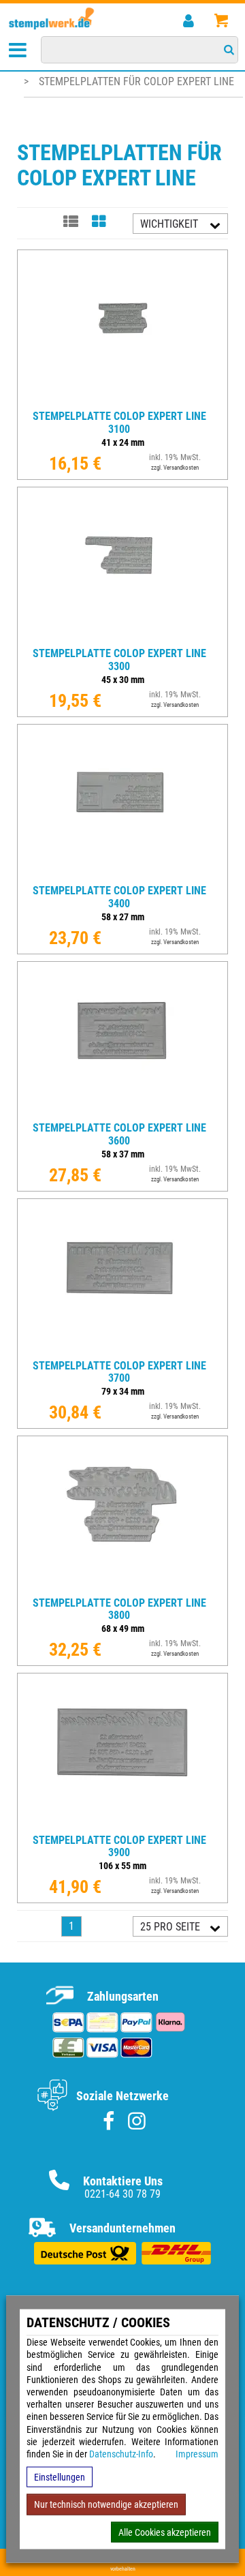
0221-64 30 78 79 (122, 2194)
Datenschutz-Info (121, 2454)
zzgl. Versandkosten (175, 468)
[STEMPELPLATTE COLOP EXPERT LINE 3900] (122, 1823)
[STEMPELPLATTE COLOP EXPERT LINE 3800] (122, 1586)
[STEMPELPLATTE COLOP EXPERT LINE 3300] (122, 637)
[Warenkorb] (221, 21)
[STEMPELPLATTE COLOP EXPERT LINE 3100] (122, 400)
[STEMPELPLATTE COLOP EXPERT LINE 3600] (122, 1111)
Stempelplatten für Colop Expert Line (136, 81)
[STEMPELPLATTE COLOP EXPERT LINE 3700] (122, 1349)
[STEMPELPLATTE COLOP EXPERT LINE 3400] (122, 874)
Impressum (197, 2454)
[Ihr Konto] (188, 21)
